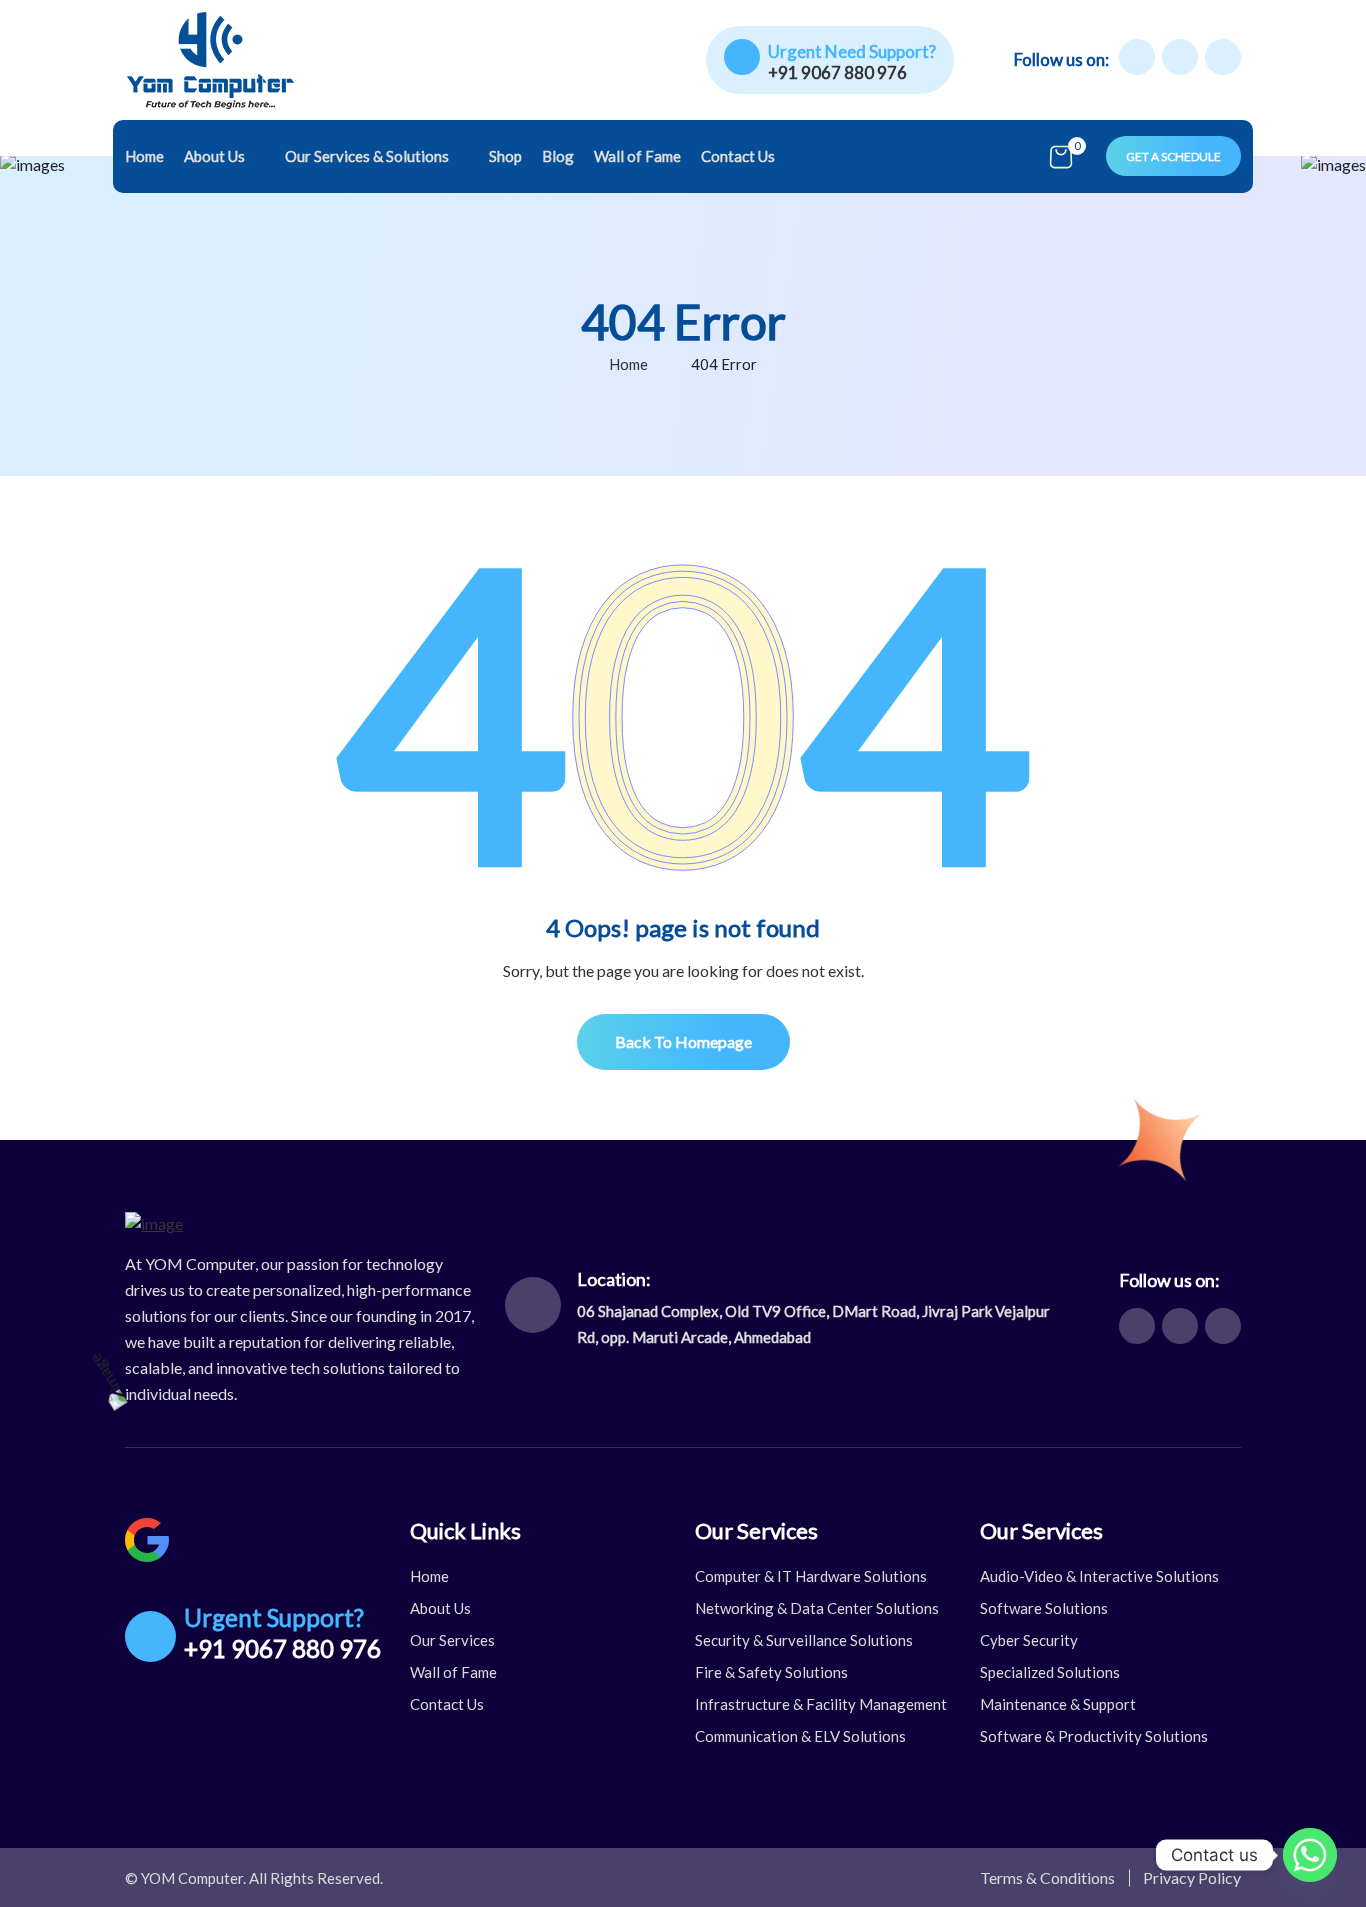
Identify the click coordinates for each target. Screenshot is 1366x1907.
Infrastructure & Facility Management (821, 1704)
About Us (214, 156)
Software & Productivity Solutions (1094, 1736)
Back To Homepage (683, 1041)
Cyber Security (1029, 1640)
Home (144, 156)
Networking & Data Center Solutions (817, 1608)
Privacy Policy (1192, 1877)
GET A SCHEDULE (1173, 156)
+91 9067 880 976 (837, 72)
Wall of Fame (637, 156)
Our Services (452, 1640)
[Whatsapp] (1310, 1855)
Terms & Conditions (1047, 1877)
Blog (558, 156)
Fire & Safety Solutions (771, 1672)
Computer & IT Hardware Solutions (811, 1576)
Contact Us (738, 156)
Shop (505, 156)
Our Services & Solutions (367, 156)
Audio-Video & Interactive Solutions (1099, 1576)
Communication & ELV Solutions (800, 1736)
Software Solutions (1044, 1608)
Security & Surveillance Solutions (804, 1640)
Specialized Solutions (1050, 1672)
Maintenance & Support (1058, 1704)
